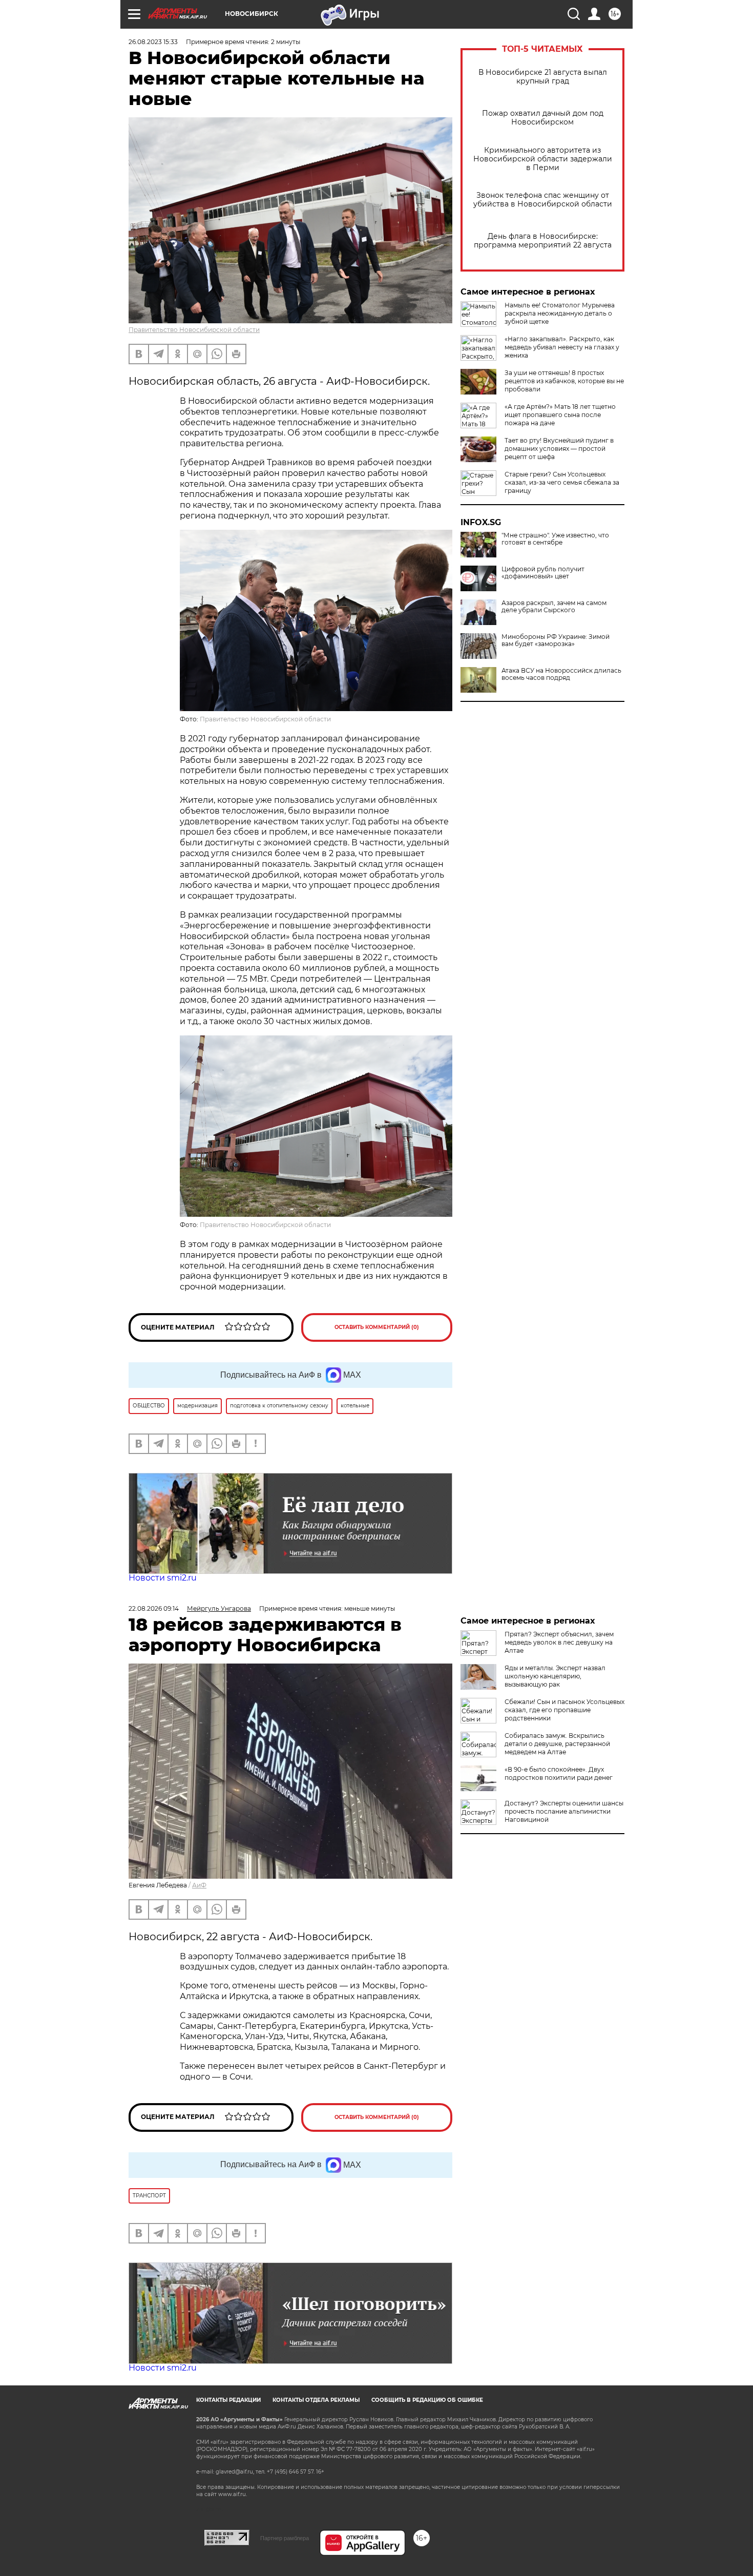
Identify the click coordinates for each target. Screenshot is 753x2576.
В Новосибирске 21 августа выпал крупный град (543, 77)
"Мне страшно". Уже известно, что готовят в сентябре (555, 539)
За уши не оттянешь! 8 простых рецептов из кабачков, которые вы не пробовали (564, 381)
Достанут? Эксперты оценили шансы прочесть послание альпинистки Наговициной (564, 1811)
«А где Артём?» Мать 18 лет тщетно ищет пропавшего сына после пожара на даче (560, 415)
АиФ (199, 1885)
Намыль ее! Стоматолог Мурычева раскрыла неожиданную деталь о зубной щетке (560, 313)
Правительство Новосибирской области (194, 330)
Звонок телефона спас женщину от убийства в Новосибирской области (543, 200)
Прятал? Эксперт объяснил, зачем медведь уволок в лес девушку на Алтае (559, 1642)
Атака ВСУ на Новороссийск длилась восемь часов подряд (561, 674)
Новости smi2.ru (163, 1578)
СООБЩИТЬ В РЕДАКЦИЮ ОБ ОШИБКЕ (427, 2400)
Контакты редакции (228, 2400)
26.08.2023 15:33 (153, 42)
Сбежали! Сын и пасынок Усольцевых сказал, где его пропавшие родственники (564, 1710)
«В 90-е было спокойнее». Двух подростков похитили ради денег (559, 1773)
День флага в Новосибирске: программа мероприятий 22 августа (543, 241)
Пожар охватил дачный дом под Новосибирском (543, 118)
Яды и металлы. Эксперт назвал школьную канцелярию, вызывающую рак (555, 1676)
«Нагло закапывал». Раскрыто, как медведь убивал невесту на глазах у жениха (562, 347)
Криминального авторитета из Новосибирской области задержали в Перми (543, 159)
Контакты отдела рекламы (316, 2400)
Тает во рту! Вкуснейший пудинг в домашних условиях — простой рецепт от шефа (559, 449)
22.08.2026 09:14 (154, 1608)
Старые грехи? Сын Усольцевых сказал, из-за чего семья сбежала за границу (562, 482)
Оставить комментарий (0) (377, 1327)
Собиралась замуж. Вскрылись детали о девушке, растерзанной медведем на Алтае (557, 1744)
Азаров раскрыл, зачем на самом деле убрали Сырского (554, 607)
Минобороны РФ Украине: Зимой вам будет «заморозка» (556, 640)
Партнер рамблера (285, 2538)
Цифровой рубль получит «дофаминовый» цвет (543, 573)
